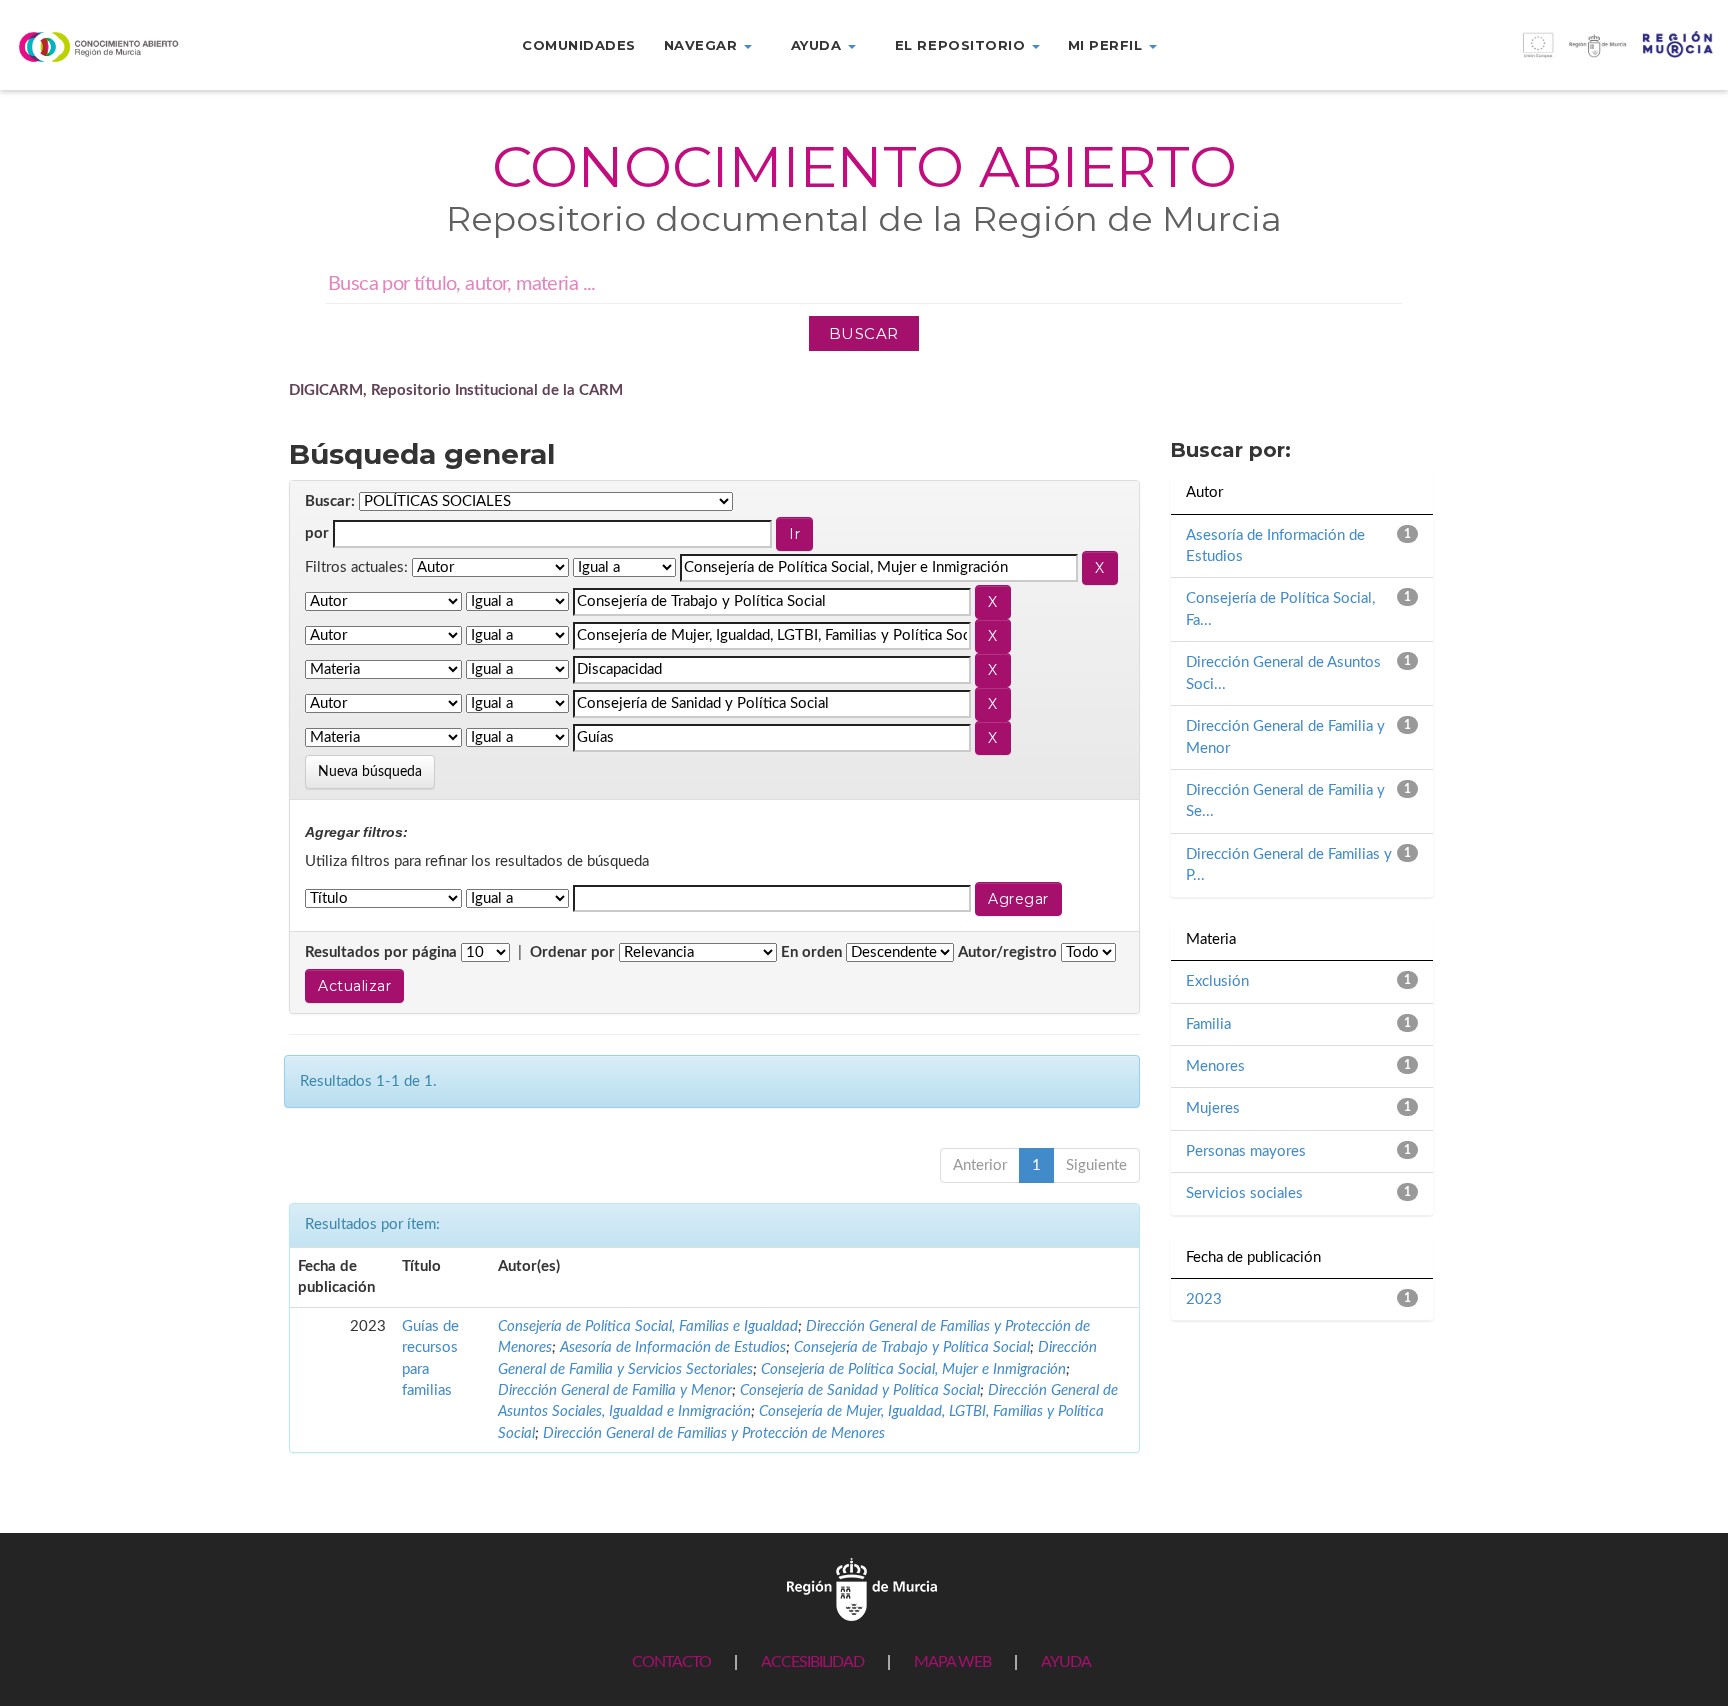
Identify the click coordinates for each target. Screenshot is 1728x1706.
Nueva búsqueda (370, 772)
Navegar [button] (703, 45)
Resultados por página (381, 952)
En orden (811, 952)
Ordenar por (572, 952)
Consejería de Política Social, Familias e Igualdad (648, 1326)
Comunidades (579, 45)
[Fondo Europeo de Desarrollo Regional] (1512, 55)
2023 (1204, 1299)
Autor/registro (1007, 952)
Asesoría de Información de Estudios (673, 1347)
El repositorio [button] (962, 45)
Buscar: (330, 501)
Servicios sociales (1244, 1193)
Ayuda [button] (818, 45)
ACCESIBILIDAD (812, 1662)
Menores (1215, 1066)
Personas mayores (1246, 1151)
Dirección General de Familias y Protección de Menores (714, 1433)
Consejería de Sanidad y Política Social (860, 1390)
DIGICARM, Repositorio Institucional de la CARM (456, 390)
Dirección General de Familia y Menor (615, 1390)
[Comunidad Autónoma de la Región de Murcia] (862, 1589)
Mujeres (1213, 1108)
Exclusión (1217, 981)
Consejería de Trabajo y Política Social (912, 1347)
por (317, 533)
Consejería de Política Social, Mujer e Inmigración (913, 1369)
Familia (1208, 1024)
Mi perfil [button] (1107, 45)
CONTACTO (671, 1662)
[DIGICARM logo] (144, 46)
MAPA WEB (952, 1662)
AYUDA (1066, 1662)
